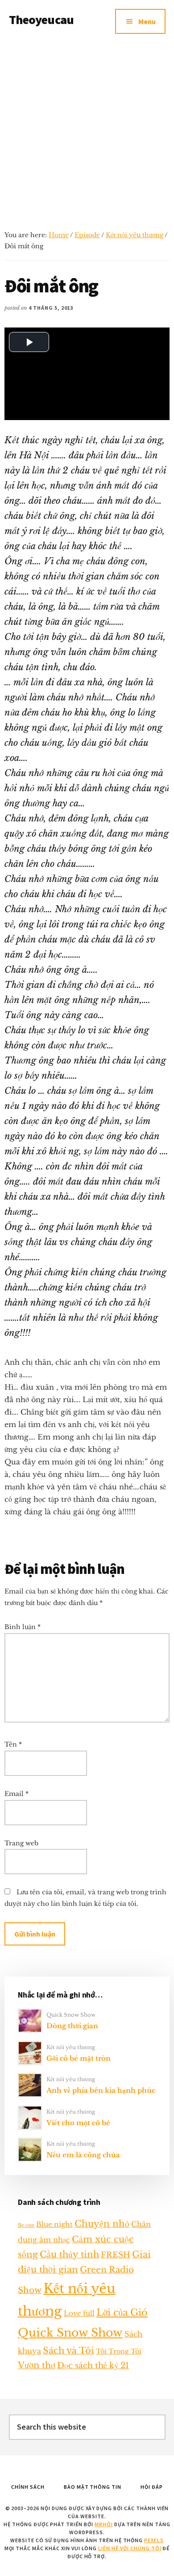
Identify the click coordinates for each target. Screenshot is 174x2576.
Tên (13, 1744)
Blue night (54, 2224)
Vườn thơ (37, 2365)
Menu (147, 21)
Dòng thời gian (72, 2026)
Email (17, 1794)
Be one (26, 2225)
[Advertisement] (87, 134)
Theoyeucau (41, 20)
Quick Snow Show (71, 2015)
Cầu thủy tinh (69, 2254)
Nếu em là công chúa (83, 2155)
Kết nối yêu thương (135, 235)
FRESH (116, 2255)
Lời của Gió (122, 2313)
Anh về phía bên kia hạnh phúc (101, 2090)
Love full (79, 2313)
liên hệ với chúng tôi (130, 2548)
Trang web (21, 1843)
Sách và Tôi (68, 2350)
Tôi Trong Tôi (119, 2351)
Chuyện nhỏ (102, 2224)
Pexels (154, 2540)
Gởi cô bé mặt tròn (79, 2058)
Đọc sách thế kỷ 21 (93, 2365)
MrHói (104, 2524)
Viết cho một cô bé (78, 2123)
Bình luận (23, 1627)
